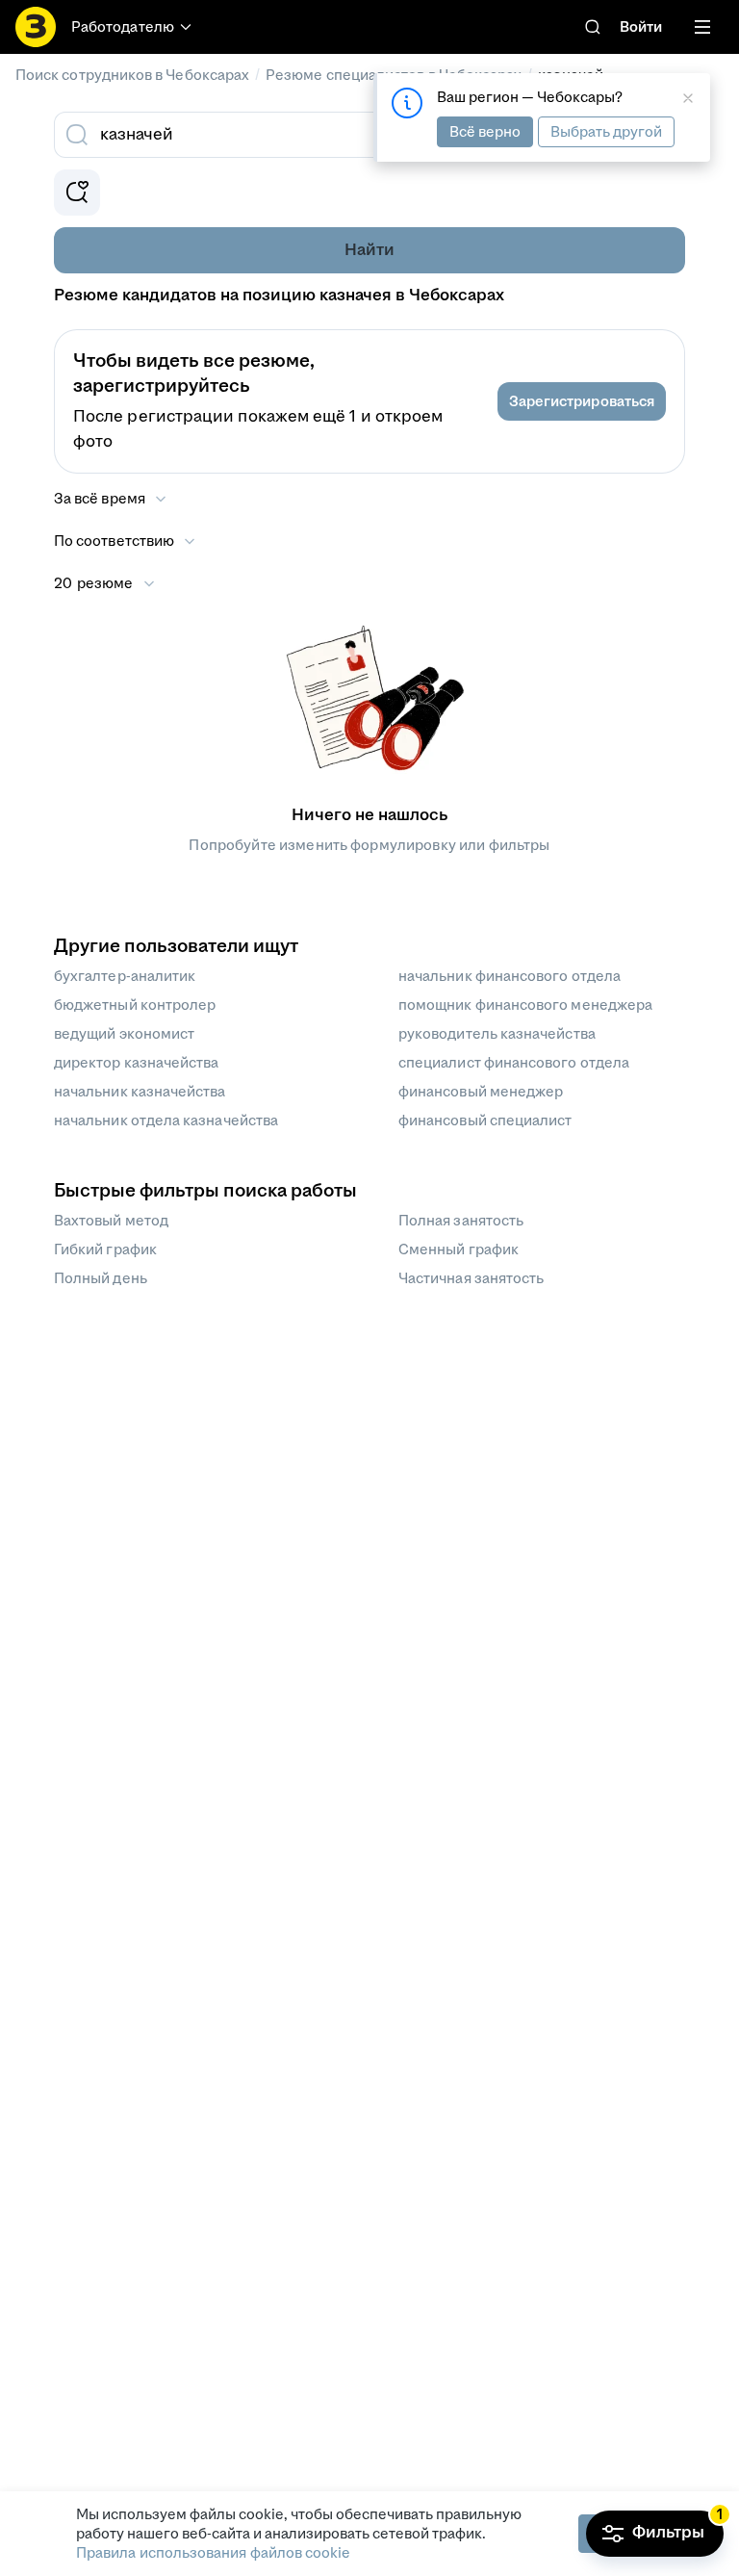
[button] (582, 401)
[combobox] (348, 135)
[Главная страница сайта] (36, 27)
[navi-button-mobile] (702, 27)
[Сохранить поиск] (77, 193)
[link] (593, 27)
